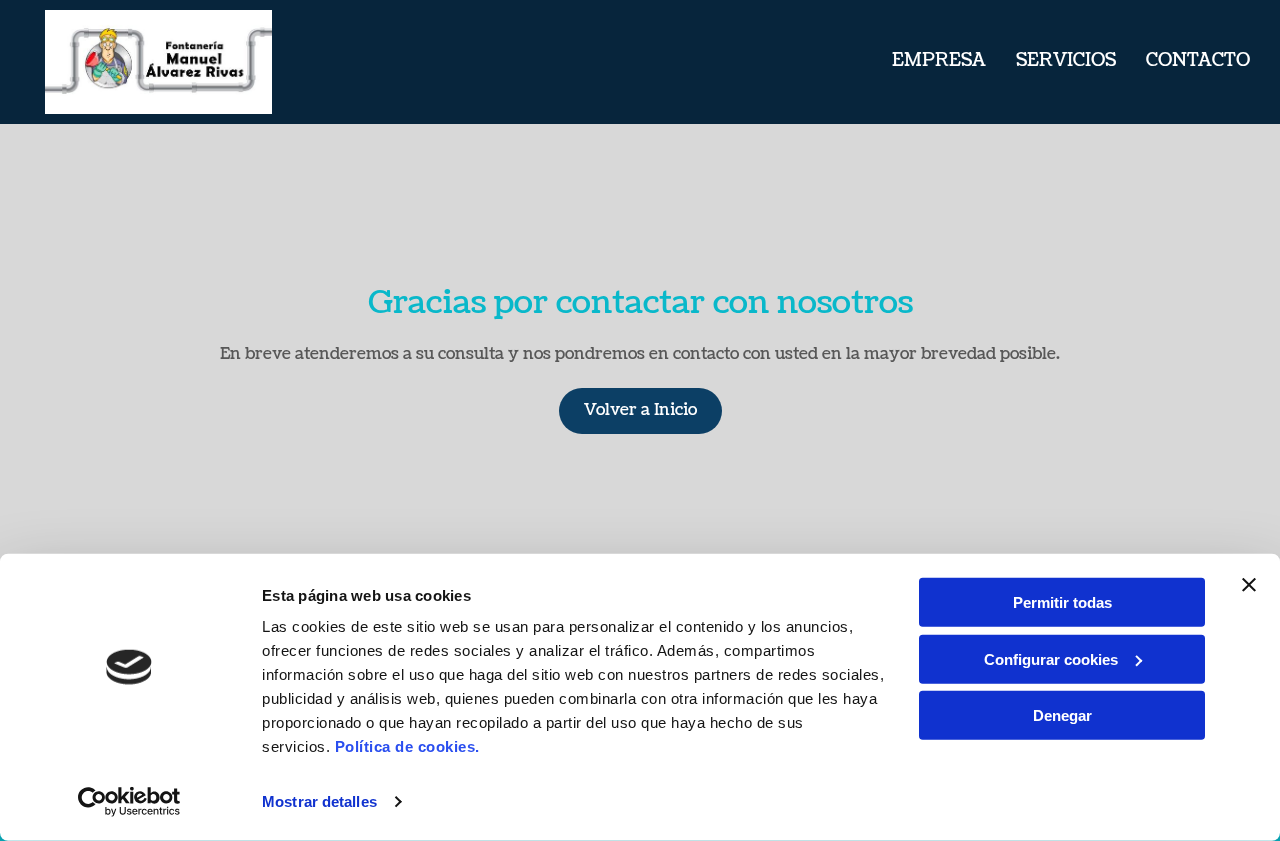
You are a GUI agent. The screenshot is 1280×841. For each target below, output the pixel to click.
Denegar (1062, 715)
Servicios (1066, 60)
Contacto (1198, 60)
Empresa (939, 60)
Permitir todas (1062, 602)
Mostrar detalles (319, 801)
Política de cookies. (407, 746)
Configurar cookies (1051, 658)
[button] (640, 411)
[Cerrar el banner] (1249, 585)
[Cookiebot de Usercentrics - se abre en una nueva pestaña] (129, 802)
